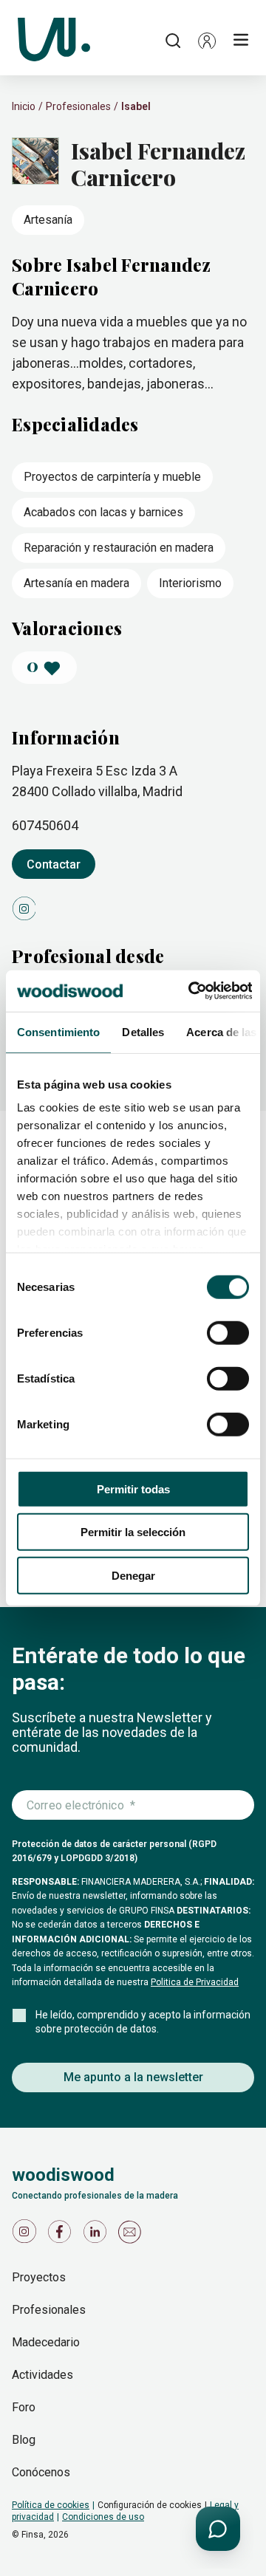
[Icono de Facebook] (62, 2235)
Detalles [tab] (143, 1031)
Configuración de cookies (150, 2505)
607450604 (45, 825)
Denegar (133, 1575)
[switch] (228, 1332)
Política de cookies (51, 2505)
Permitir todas (133, 1489)
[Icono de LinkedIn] (98, 2235)
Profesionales (78, 106)
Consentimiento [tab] (58, 1031)
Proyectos (39, 2277)
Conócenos (41, 2472)
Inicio (24, 106)
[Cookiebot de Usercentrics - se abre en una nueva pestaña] (191, 991)
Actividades (42, 2375)
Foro (24, 2407)
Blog (24, 2440)
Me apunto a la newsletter (133, 2077)
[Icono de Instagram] (27, 2235)
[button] (207, 41)
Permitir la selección (133, 1532)
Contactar (54, 864)
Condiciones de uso (103, 2517)
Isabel (136, 106)
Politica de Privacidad (195, 1982)
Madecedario (46, 2342)
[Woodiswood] (54, 41)
